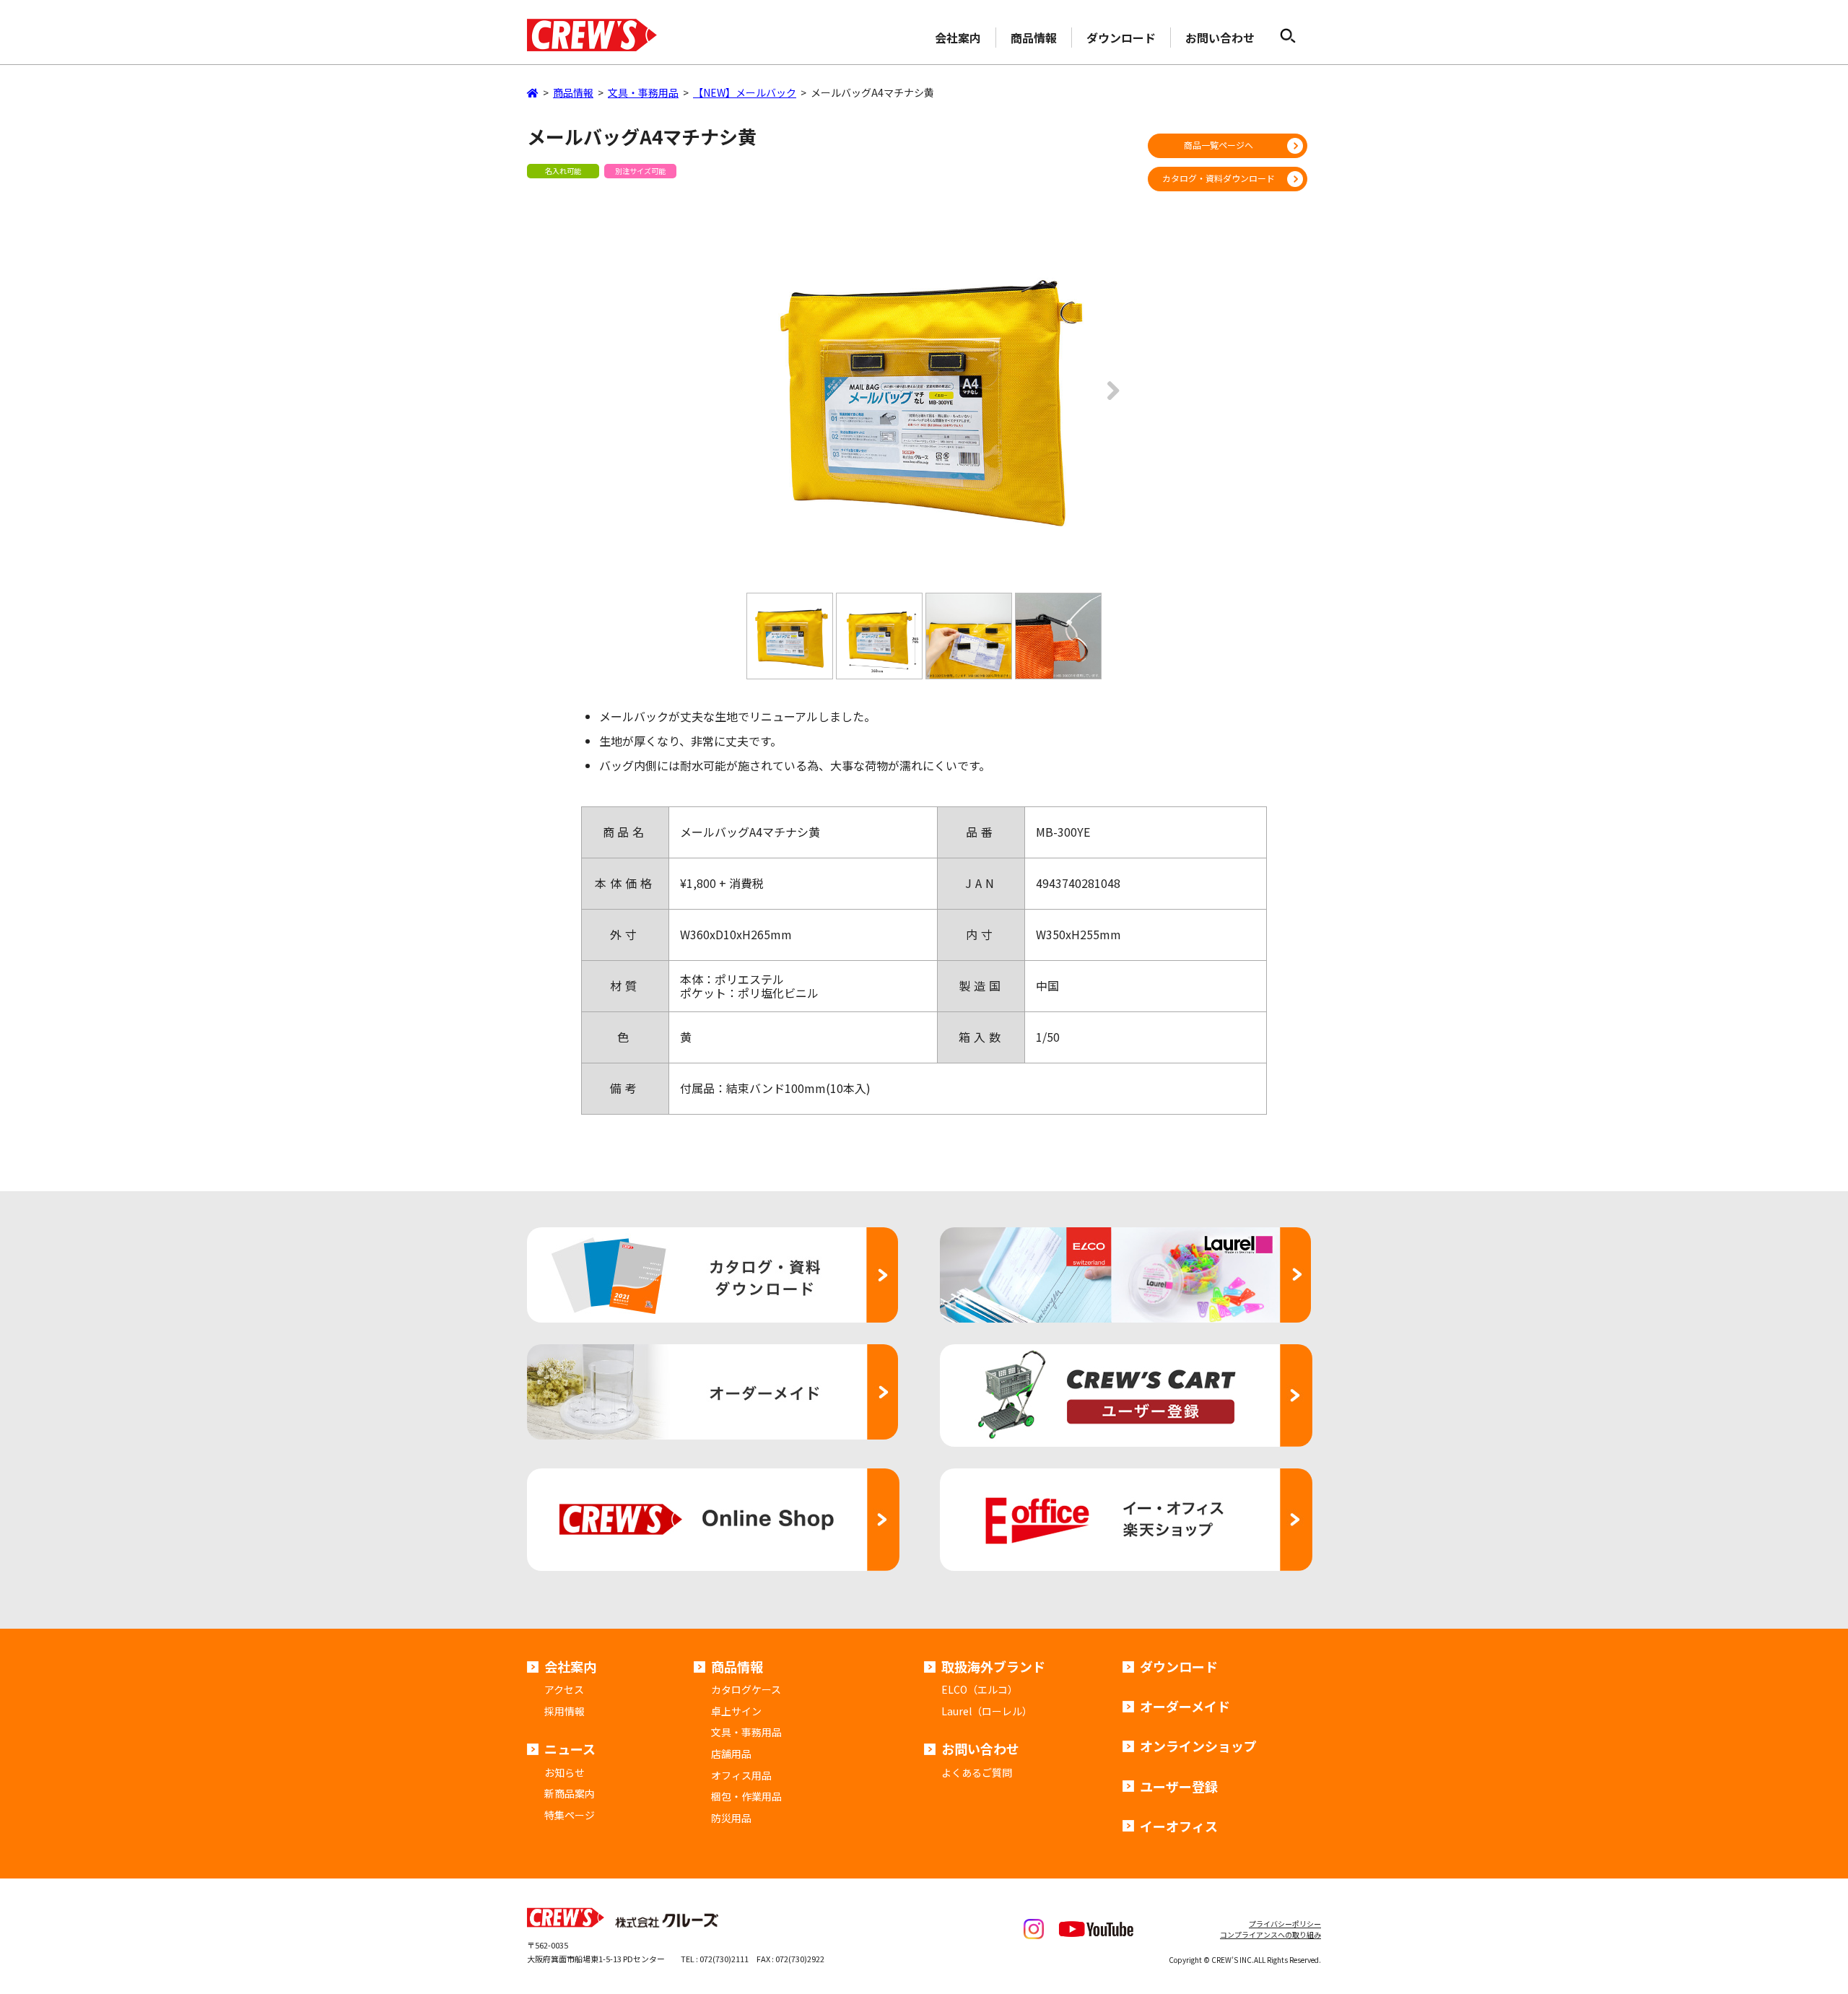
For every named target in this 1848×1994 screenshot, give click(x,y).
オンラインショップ (1198, 1746)
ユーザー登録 (1179, 1786)
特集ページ (570, 1815)
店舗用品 (731, 1754)
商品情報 (1034, 38)
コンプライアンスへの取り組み (1270, 1934)
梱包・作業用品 (746, 1796)
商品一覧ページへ (1219, 145)
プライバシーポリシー (1285, 1924)
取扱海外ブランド (993, 1666)
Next (1109, 401)
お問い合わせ (1220, 38)
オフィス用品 (741, 1775)
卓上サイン (736, 1711)
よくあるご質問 (977, 1772)
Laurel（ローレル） (987, 1711)
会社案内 (958, 38)
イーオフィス (1179, 1826)
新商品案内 (570, 1793)
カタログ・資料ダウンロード (1219, 178)
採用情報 (565, 1711)
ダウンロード (1121, 38)
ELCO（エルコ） (980, 1689)
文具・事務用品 (746, 1732)
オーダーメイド (1185, 1706)
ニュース (570, 1749)
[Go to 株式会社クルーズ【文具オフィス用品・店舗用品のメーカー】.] (533, 92)
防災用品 (731, 1818)
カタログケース (746, 1689)
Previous (739, 401)
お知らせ (565, 1772)
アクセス (564, 1689)
